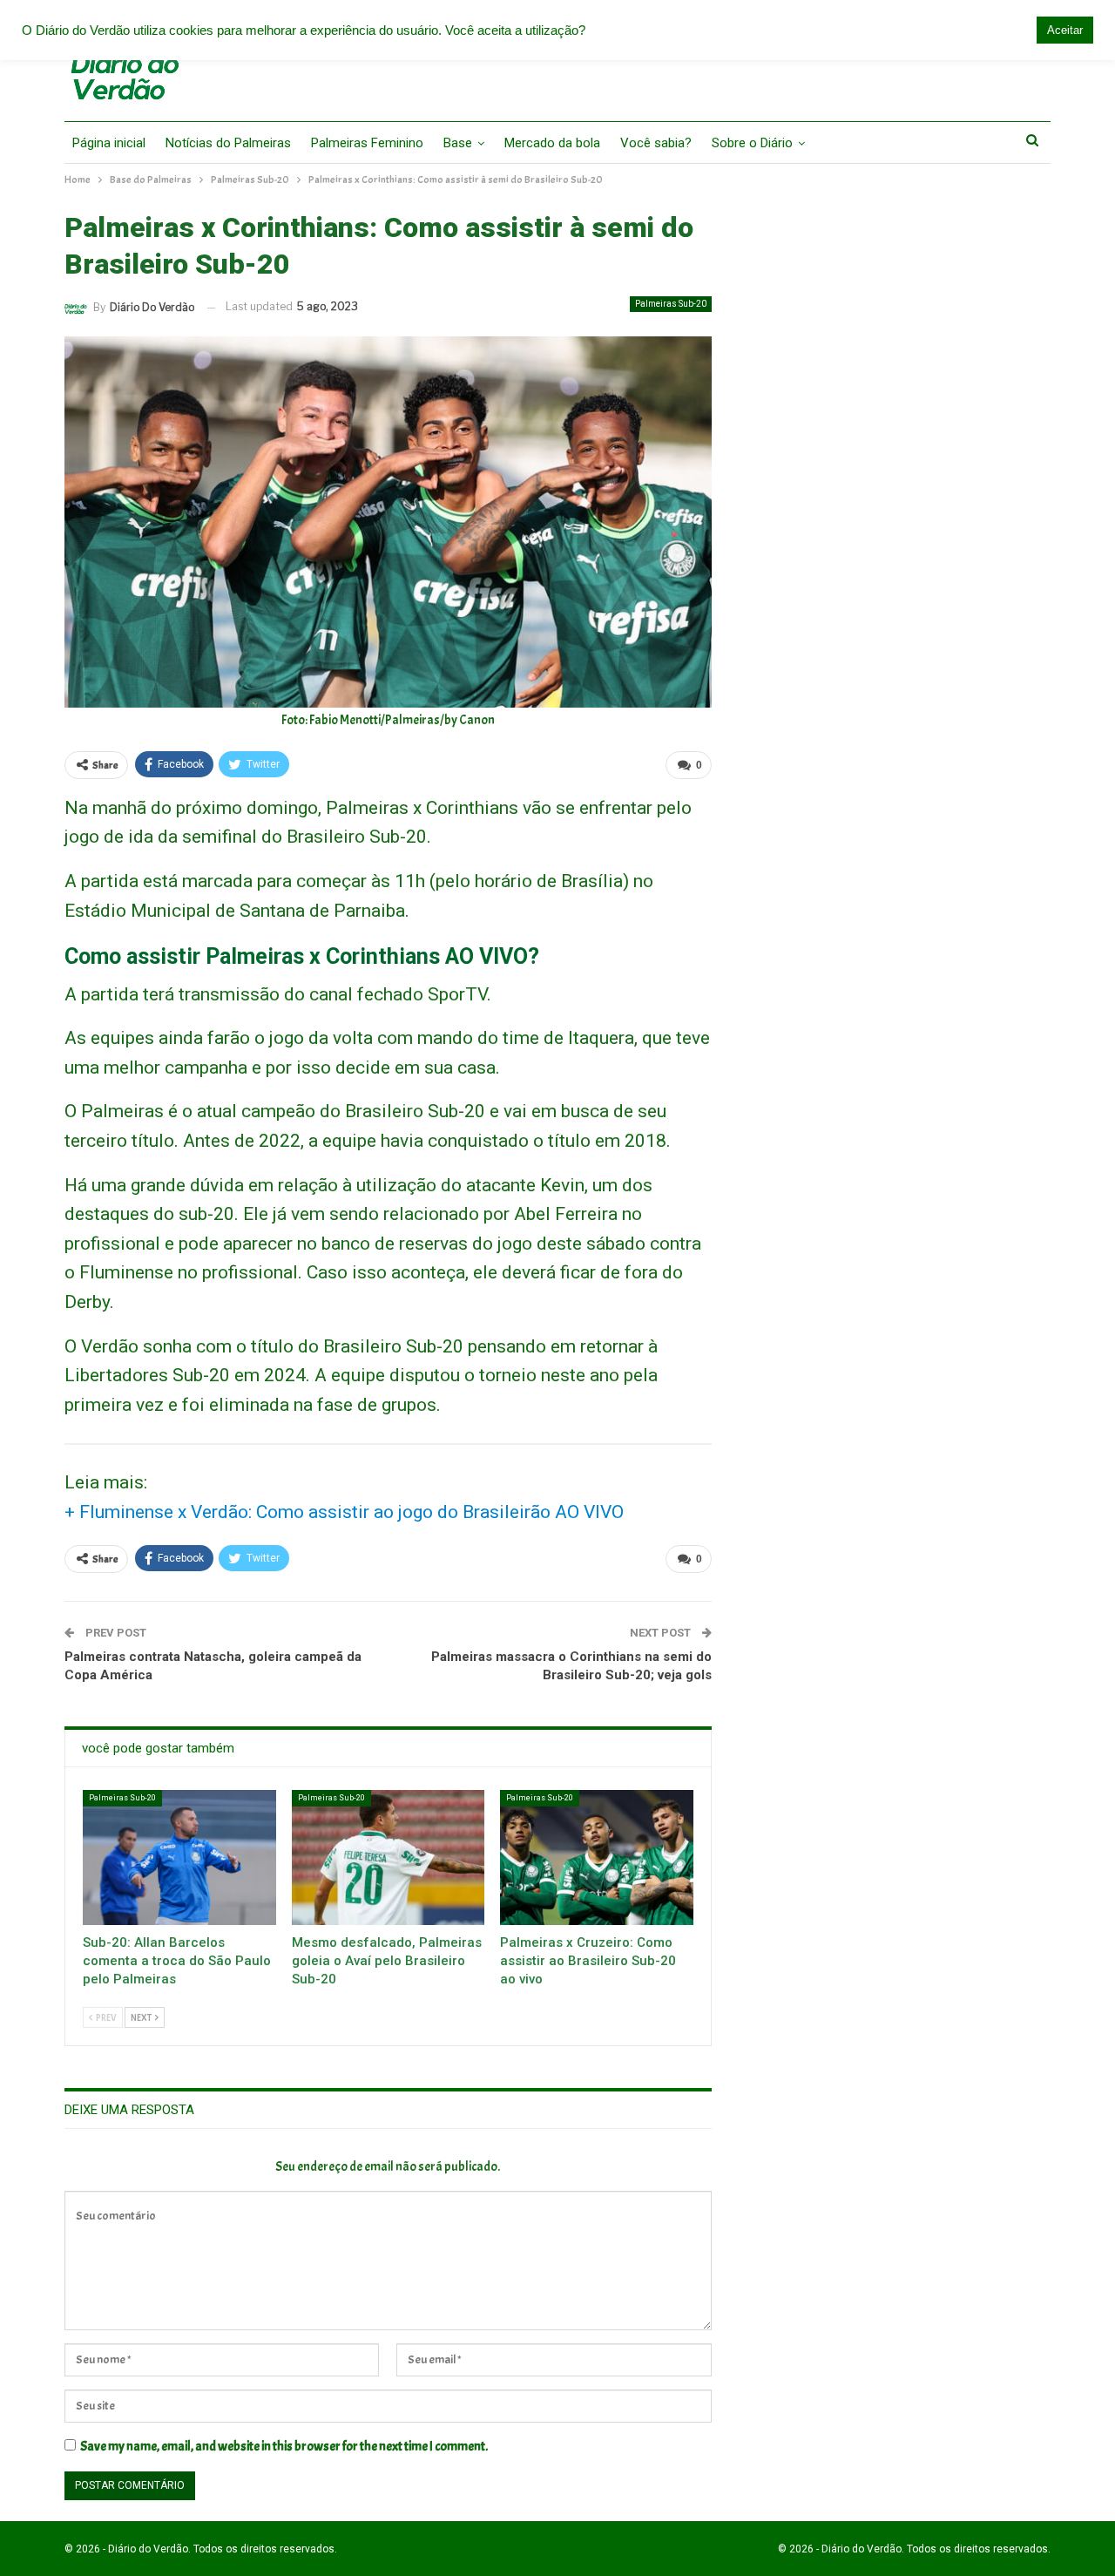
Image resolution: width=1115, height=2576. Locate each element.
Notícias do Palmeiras (228, 143)
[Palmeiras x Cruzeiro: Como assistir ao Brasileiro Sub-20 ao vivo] (597, 1857)
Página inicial (109, 143)
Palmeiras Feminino (367, 143)
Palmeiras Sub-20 (671, 304)
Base (458, 143)
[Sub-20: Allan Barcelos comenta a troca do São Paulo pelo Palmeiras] (179, 1857)
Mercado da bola (552, 143)
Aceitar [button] (1065, 30)
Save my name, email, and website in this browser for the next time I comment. (284, 2447)
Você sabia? (656, 143)
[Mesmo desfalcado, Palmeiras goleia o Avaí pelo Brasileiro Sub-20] (389, 1857)
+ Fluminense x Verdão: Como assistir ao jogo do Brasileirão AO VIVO (344, 1512)
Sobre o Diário (752, 143)
